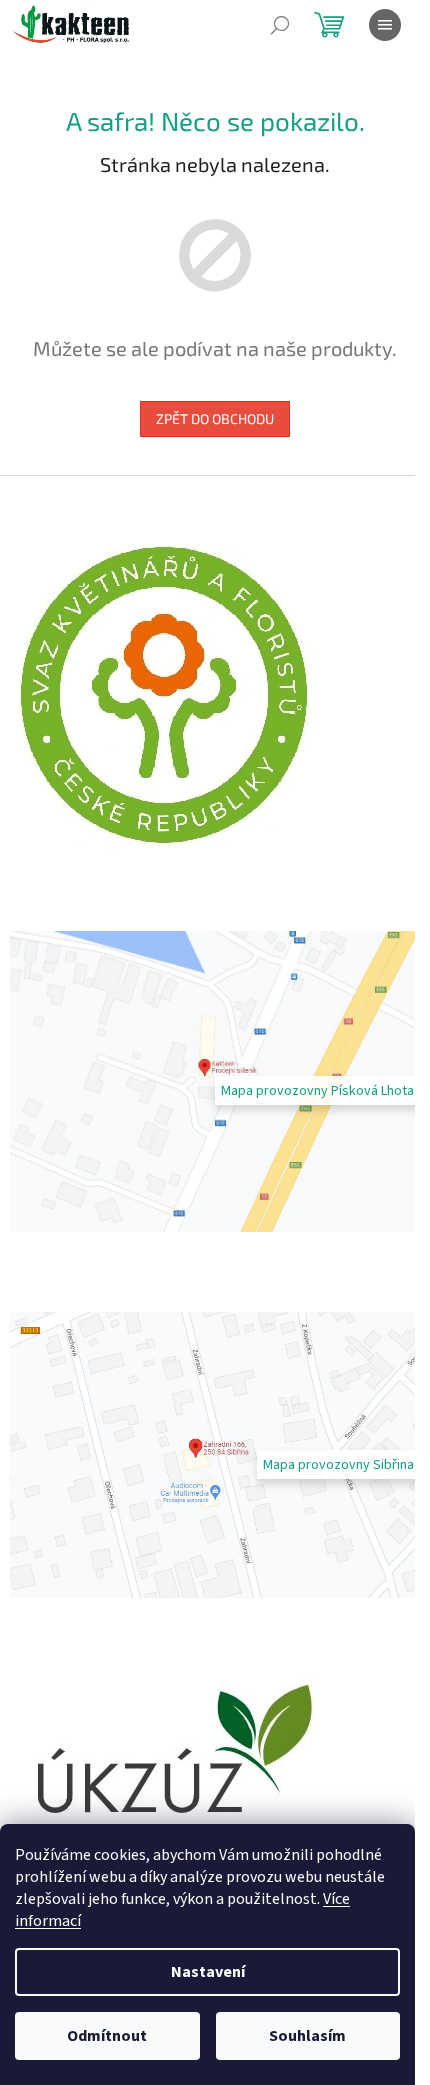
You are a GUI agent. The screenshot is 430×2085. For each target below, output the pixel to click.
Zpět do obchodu (215, 418)
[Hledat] (280, 25)
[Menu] (385, 25)
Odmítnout (107, 2036)
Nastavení (208, 1972)
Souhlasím (307, 2036)
